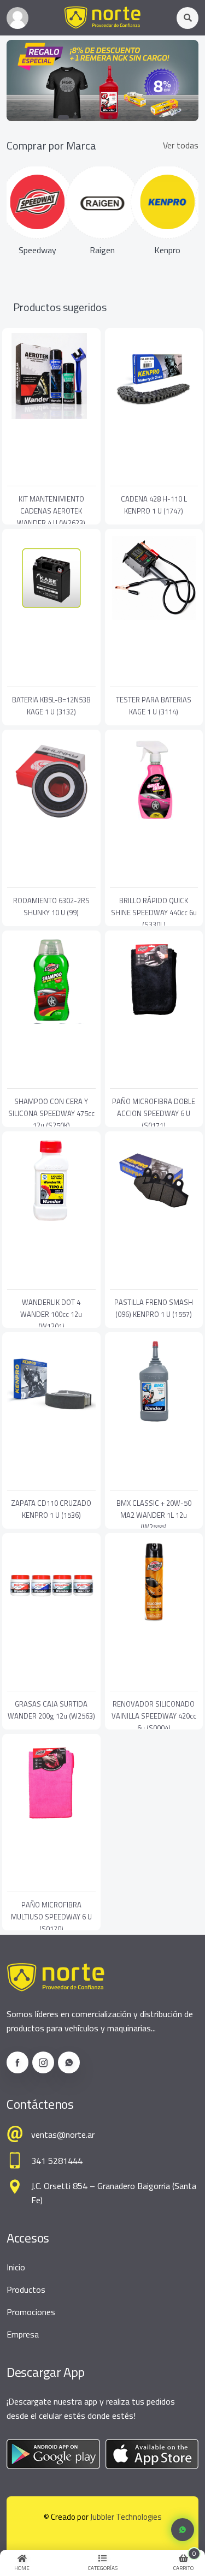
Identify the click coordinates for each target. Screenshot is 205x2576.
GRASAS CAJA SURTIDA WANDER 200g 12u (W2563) (51, 1710)
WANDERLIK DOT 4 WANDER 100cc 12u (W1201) (51, 1314)
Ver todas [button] (181, 145)
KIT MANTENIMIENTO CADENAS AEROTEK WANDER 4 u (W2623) (51, 511)
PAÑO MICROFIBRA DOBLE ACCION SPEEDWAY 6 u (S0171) (154, 1113)
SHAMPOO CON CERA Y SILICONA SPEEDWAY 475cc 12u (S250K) (51, 1113)
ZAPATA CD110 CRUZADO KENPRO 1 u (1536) (51, 1509)
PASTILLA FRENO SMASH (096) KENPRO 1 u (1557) (154, 1308)
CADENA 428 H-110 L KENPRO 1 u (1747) (154, 505)
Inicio (16, 2267)
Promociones (31, 2312)
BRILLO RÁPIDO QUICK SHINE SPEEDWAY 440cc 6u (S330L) (154, 913)
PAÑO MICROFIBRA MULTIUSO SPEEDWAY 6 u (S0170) (51, 1917)
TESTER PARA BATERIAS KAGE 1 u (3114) (154, 706)
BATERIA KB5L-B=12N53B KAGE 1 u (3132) (51, 706)
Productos (26, 2289)
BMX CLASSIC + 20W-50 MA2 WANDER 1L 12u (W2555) (154, 1515)
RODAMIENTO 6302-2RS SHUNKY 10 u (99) (51, 907)
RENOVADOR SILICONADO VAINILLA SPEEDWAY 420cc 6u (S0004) (154, 1716)
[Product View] (51, 475)
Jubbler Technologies (126, 2517)
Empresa (23, 2334)
